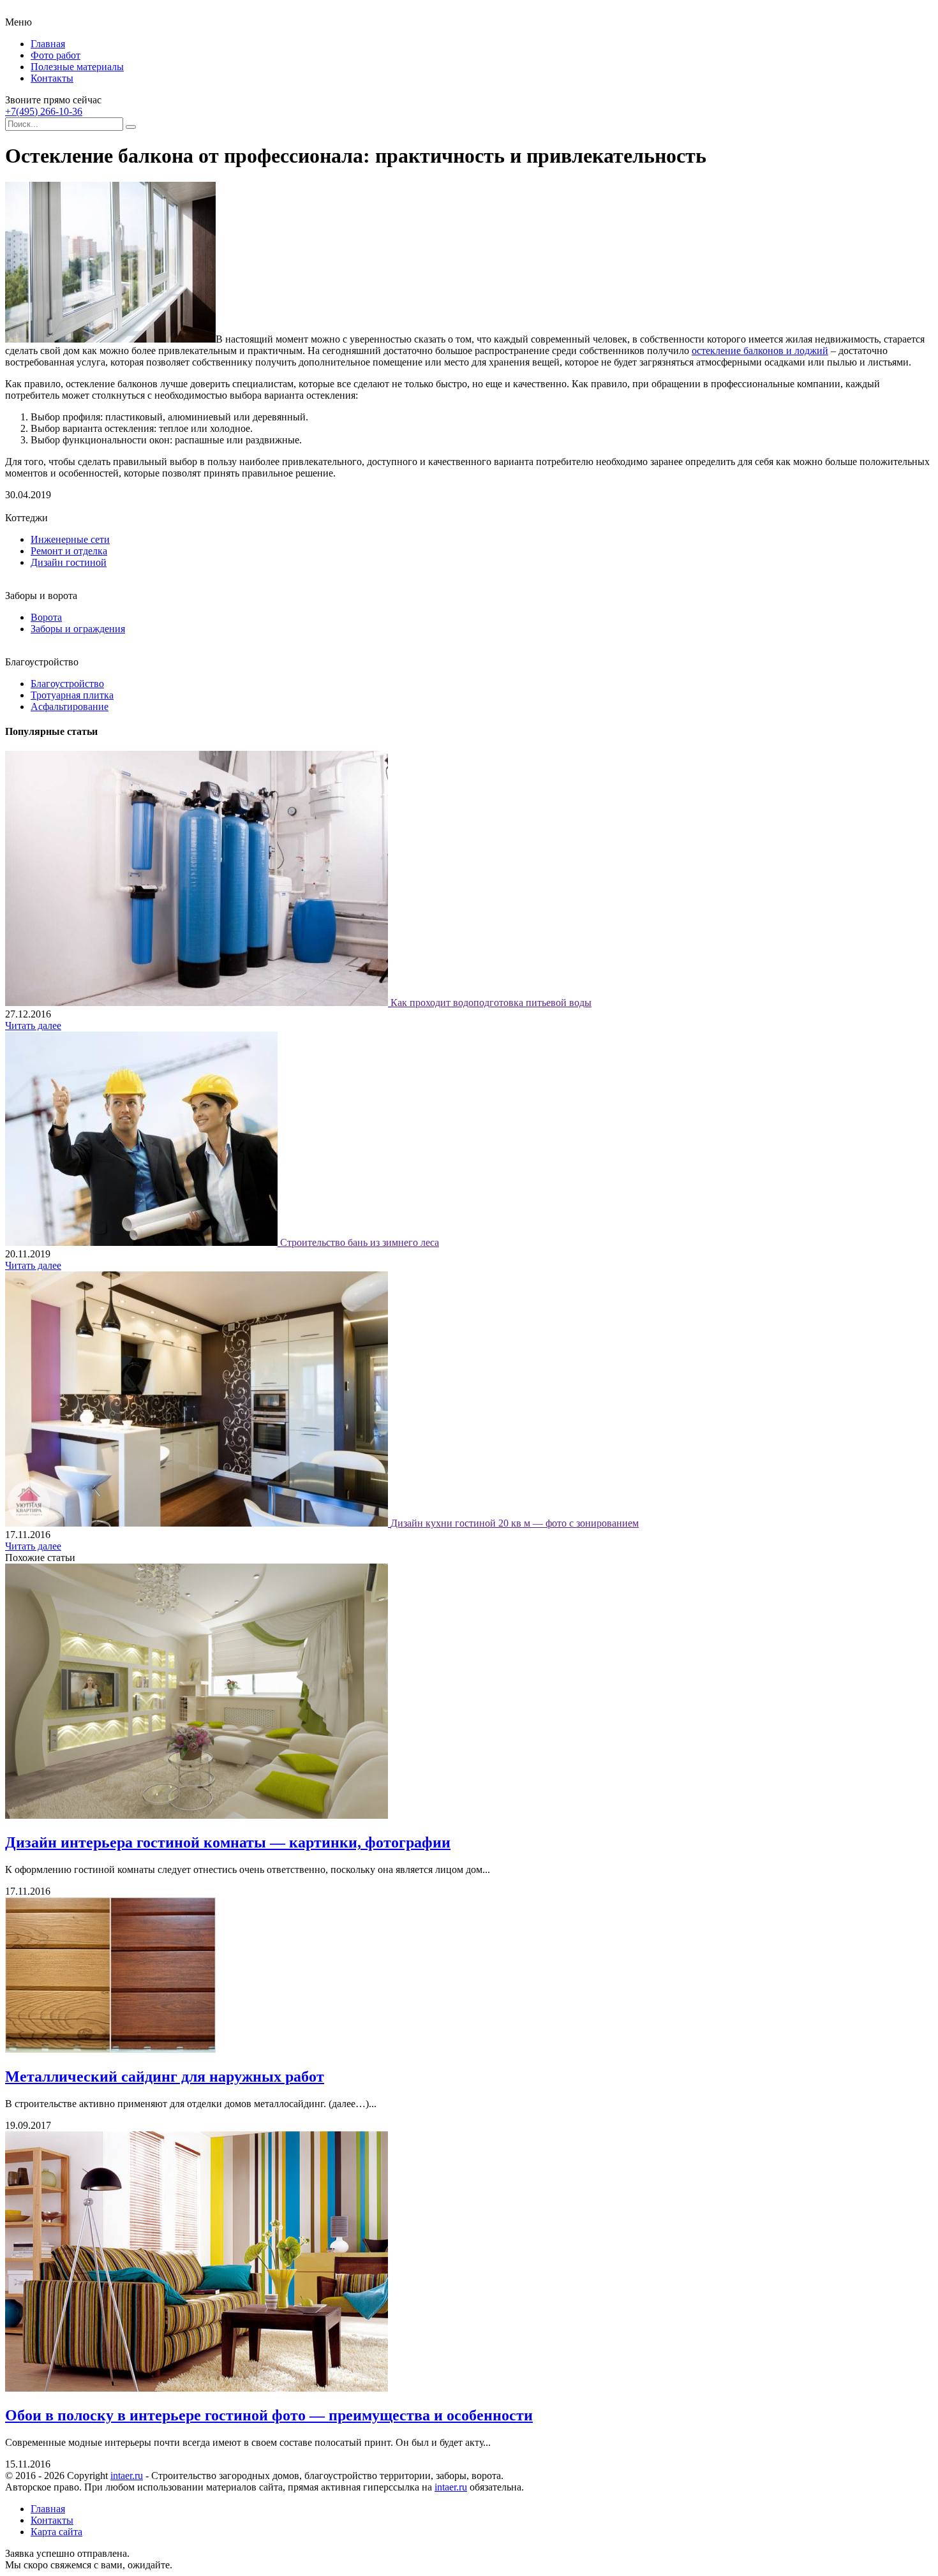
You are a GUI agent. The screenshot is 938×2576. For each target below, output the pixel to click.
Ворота (46, 617)
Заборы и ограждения (78, 629)
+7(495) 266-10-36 (44, 111)
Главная (48, 44)
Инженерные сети (70, 539)
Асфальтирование (70, 707)
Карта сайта (56, 2532)
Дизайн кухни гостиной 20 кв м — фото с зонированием (515, 1523)
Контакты (52, 78)
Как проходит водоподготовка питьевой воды (491, 1003)
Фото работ (56, 55)
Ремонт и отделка (69, 551)
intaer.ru (127, 2476)
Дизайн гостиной (69, 562)
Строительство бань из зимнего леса (360, 1242)
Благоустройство (67, 684)
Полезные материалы (77, 67)
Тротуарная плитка (72, 695)
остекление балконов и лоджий (760, 351)
